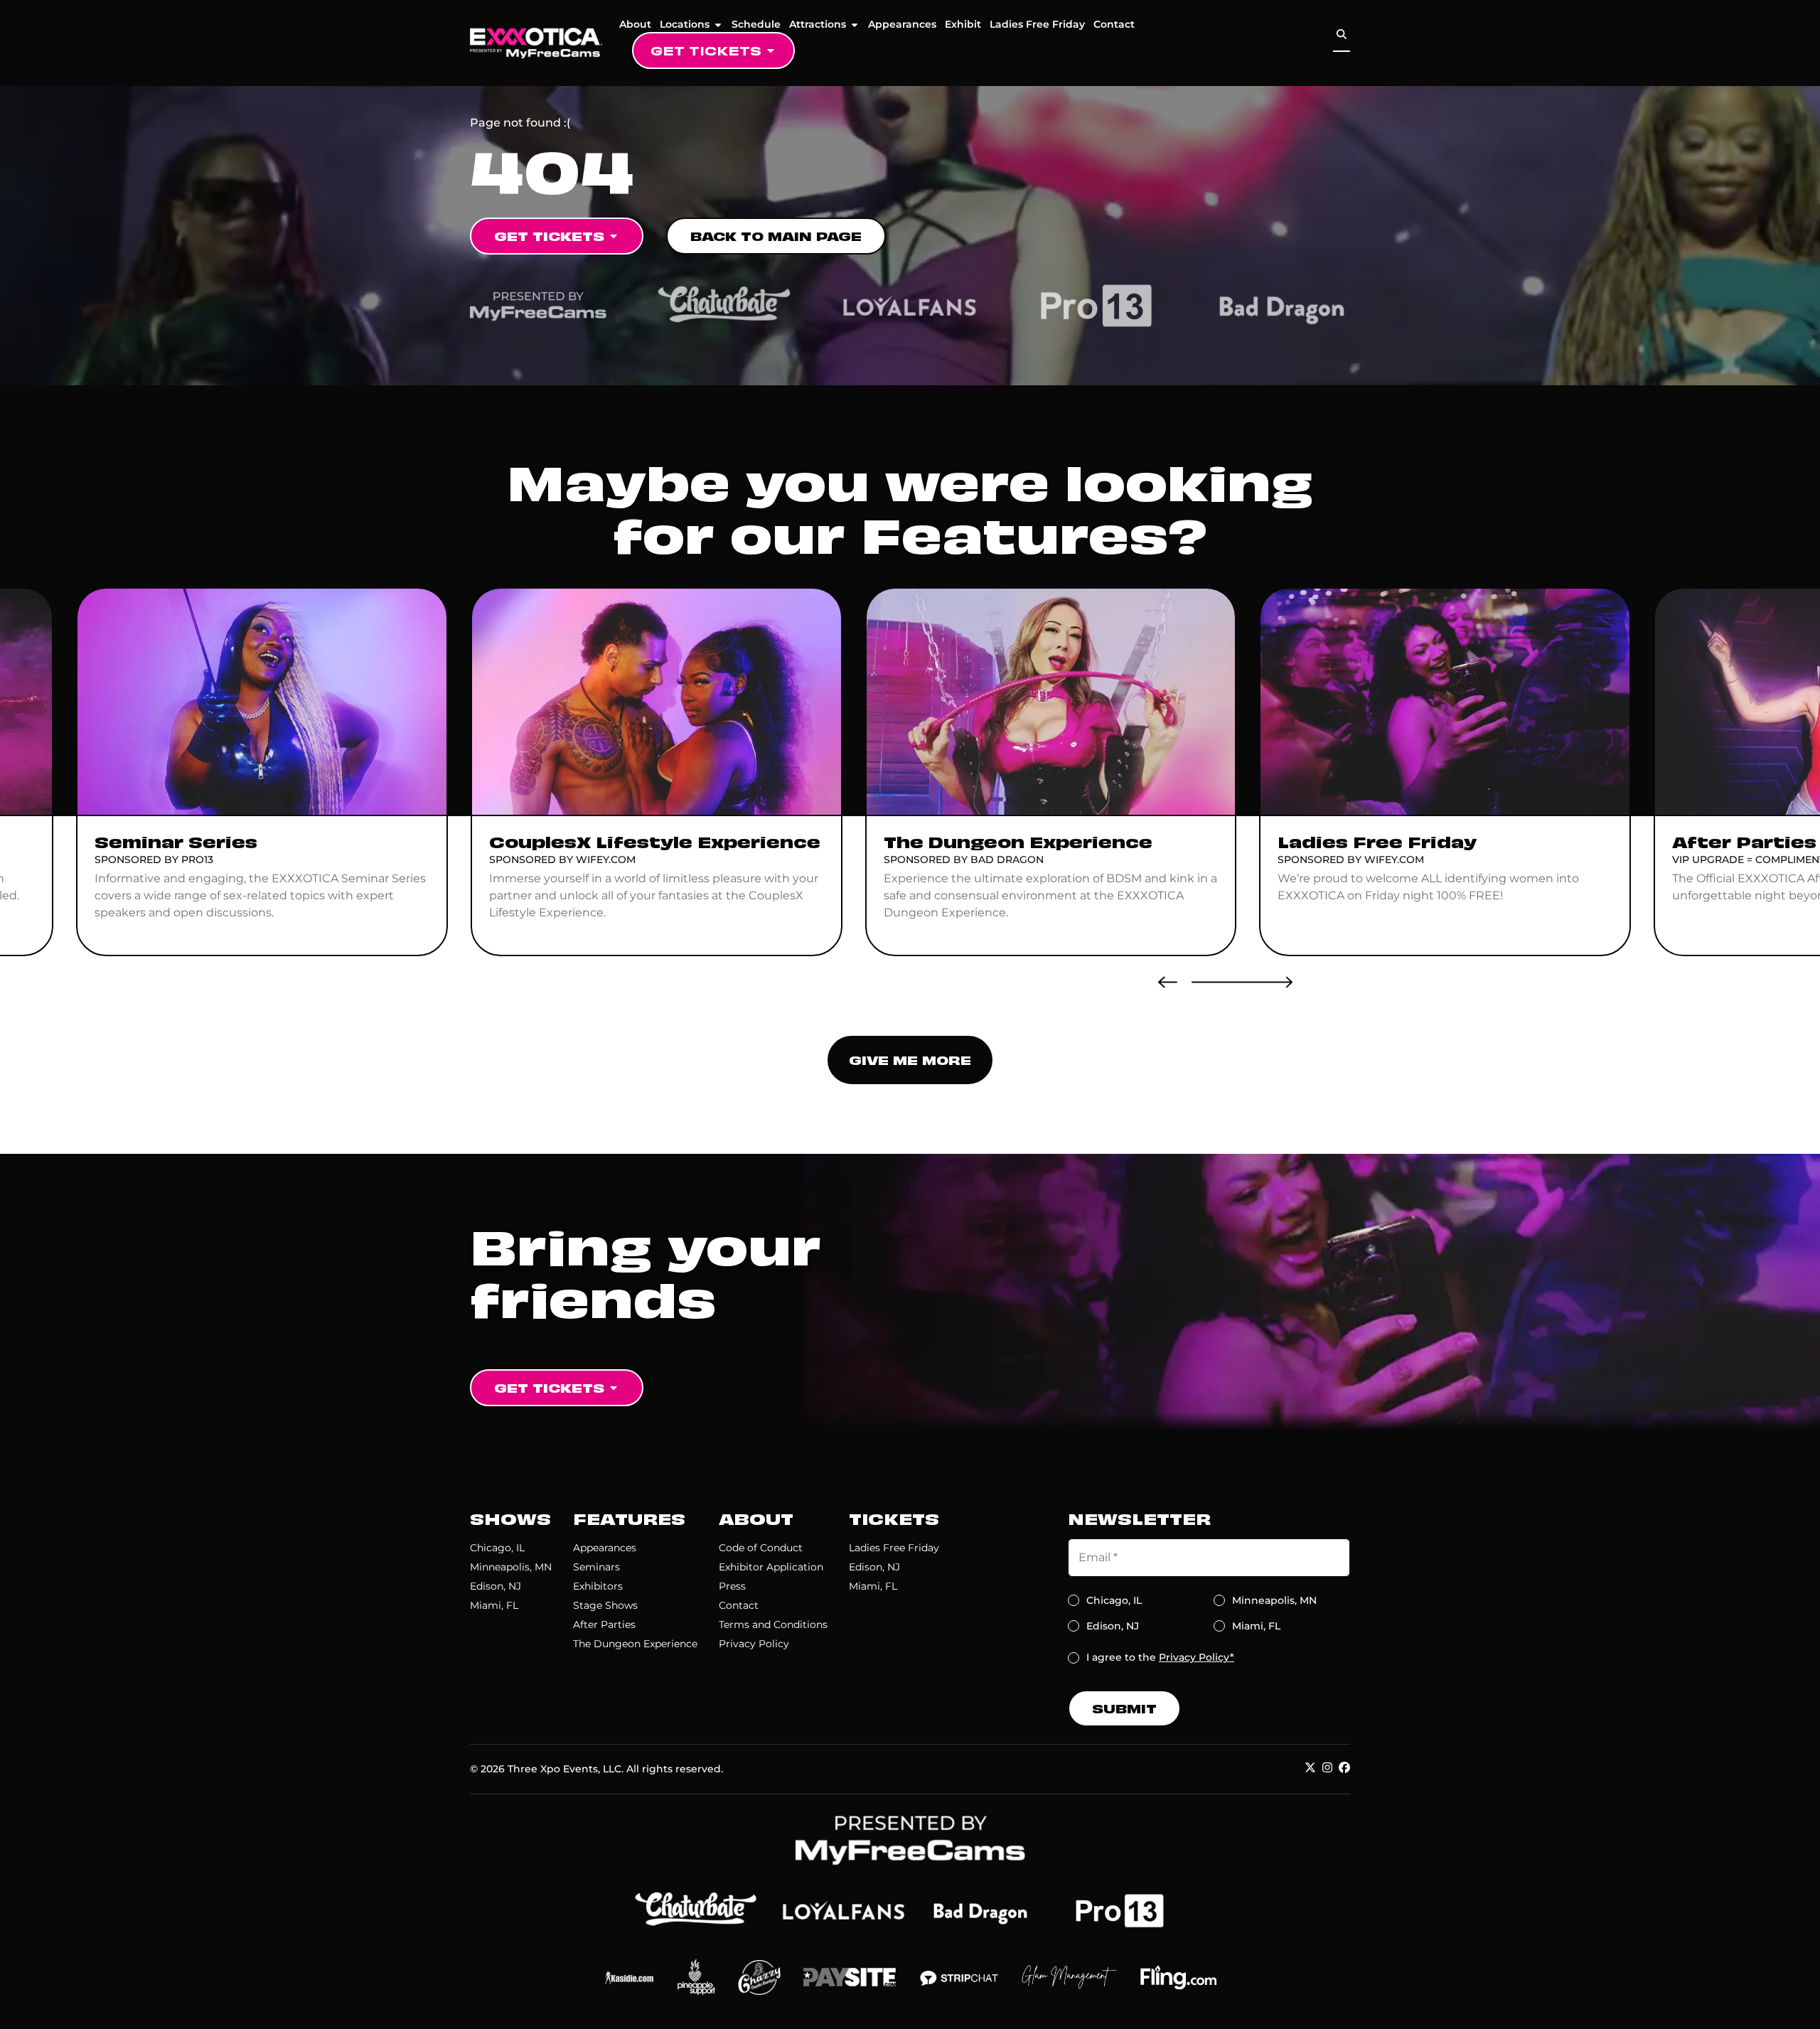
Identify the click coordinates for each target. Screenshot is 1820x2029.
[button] (1168, 982)
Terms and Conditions (773, 1624)
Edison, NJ (496, 1586)
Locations (685, 24)
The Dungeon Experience (635, 1644)
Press (732, 1586)
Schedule (756, 24)
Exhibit (963, 24)
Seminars (596, 1567)
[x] (1310, 1767)
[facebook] (1344, 1767)
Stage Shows (605, 1605)
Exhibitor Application (771, 1567)
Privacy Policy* (1197, 1657)
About (635, 24)
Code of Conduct (761, 1548)
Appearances (902, 24)
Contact (1114, 24)
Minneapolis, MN (511, 1567)
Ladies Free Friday (1037, 24)
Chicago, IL (497, 1548)
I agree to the (1160, 1657)
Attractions (818, 24)
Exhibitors (598, 1586)
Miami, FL (494, 1605)
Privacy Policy (754, 1644)
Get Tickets (706, 50)
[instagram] (1327, 1767)
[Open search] (1342, 34)
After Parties (604, 1624)
